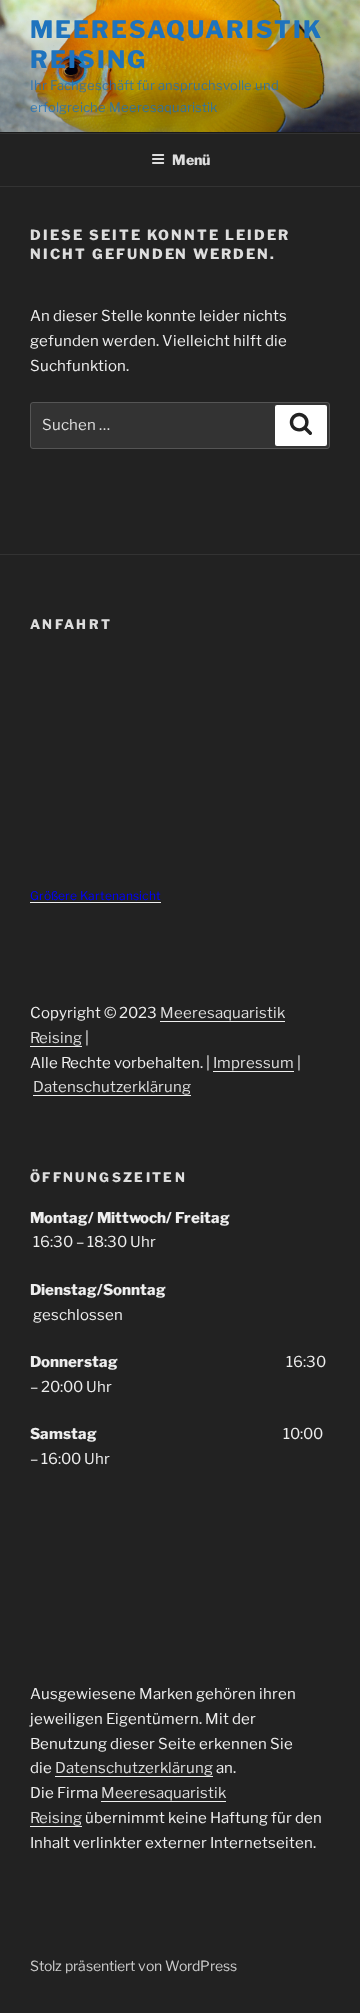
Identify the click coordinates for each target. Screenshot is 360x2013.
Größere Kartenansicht (95, 895)
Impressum (253, 1063)
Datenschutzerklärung (112, 1087)
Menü (191, 159)
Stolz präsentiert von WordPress (133, 1965)
